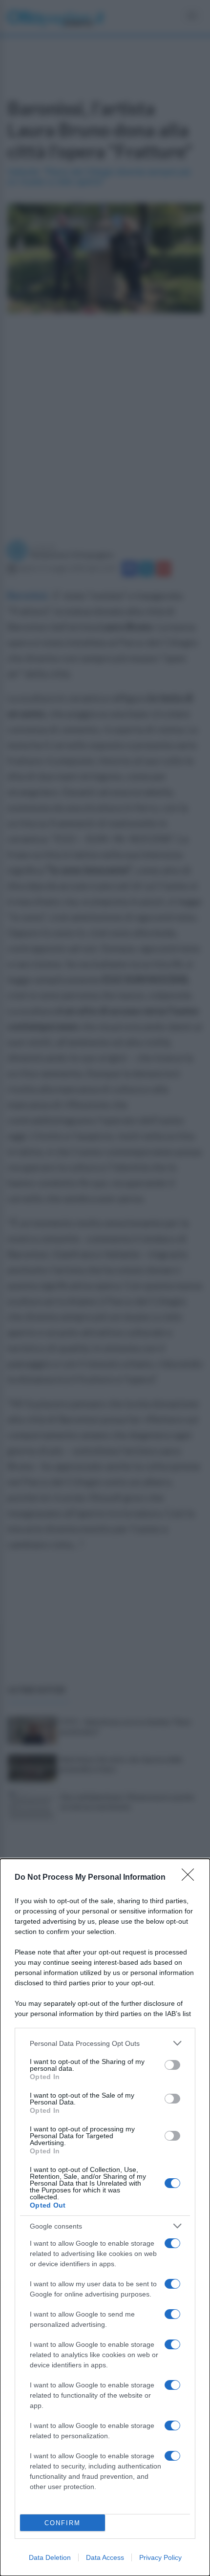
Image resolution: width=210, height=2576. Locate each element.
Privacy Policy (160, 2557)
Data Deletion (50, 2557)
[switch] (172, 2065)
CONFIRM (63, 2523)
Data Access (105, 2557)
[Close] (191, 1878)
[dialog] (105, 2217)
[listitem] (105, 2043)
